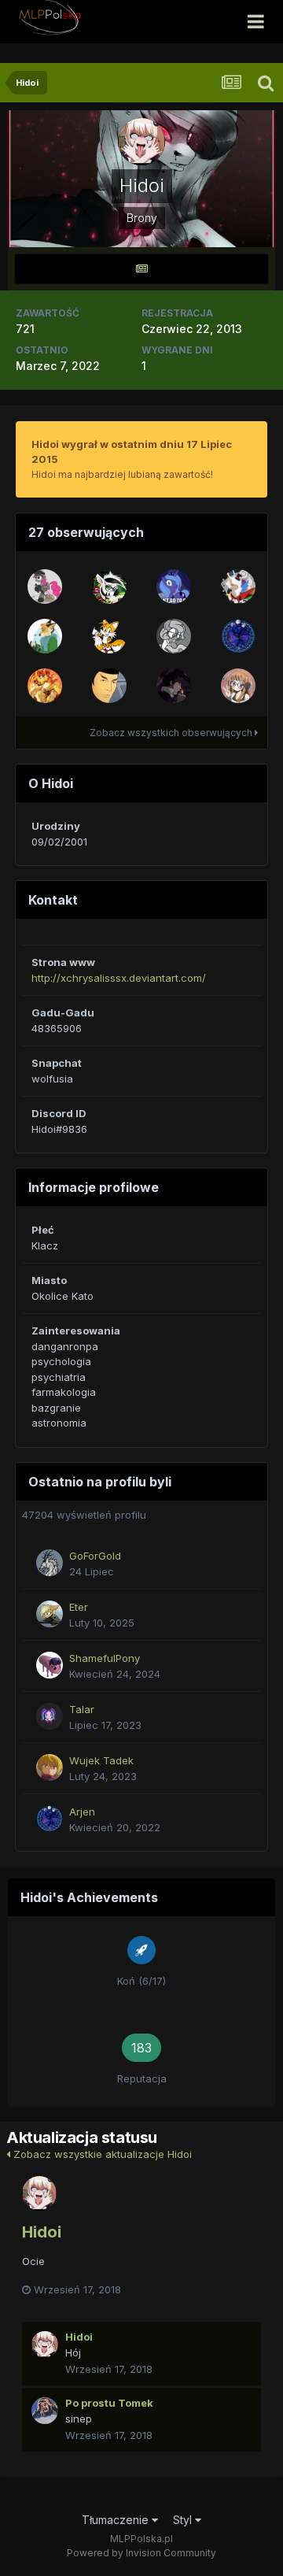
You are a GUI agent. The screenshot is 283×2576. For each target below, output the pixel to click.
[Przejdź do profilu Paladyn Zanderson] (45, 686)
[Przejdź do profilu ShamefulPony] (50, 1665)
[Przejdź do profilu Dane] (109, 636)
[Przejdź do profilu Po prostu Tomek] (45, 2411)
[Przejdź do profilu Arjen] (238, 636)
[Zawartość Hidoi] (141, 269)
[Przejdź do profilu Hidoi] (39, 2193)
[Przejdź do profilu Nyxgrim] (174, 636)
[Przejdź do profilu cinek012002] (174, 587)
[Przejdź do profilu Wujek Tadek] (50, 1767)
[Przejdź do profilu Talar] (50, 1716)
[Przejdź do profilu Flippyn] (45, 636)
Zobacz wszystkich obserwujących (172, 733)
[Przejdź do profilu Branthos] (109, 686)
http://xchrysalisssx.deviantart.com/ (119, 978)
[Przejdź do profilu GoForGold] (50, 1563)
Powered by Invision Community (141, 2553)
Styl (184, 2520)
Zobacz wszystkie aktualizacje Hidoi (101, 2154)
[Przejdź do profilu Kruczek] (174, 686)
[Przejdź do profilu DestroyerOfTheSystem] (45, 587)
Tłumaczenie (117, 2520)
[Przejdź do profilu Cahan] (109, 587)
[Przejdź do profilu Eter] (50, 1614)
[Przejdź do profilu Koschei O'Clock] (238, 587)
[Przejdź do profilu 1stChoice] (238, 686)
